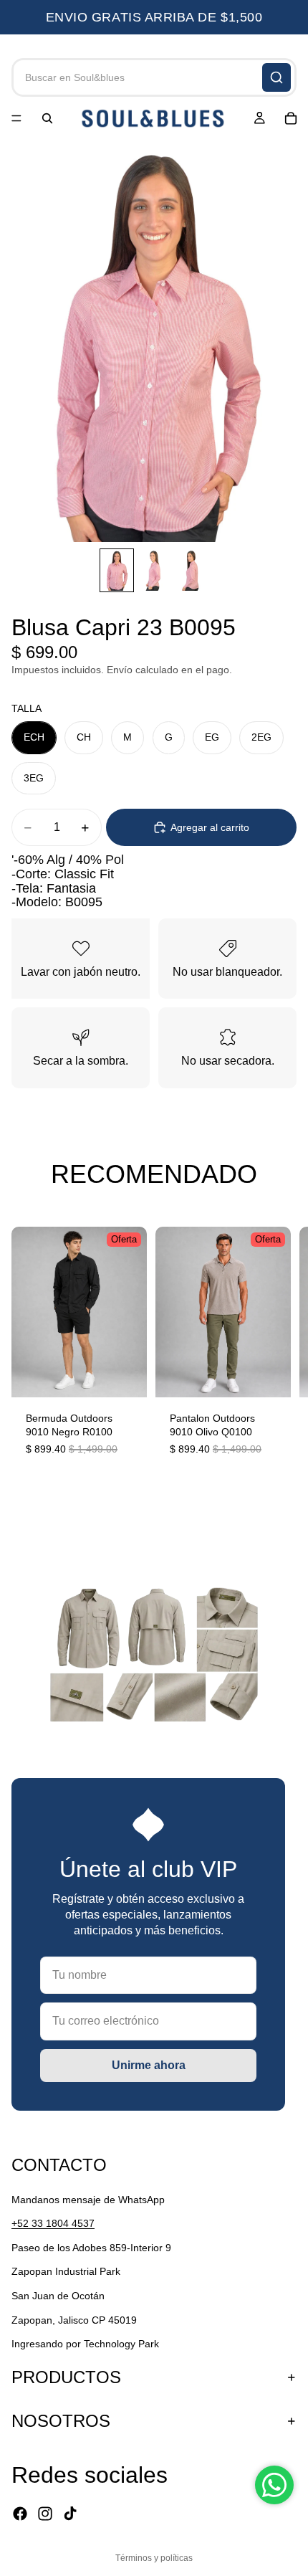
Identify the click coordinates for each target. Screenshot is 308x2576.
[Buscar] (276, 77)
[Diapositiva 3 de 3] (191, 570)
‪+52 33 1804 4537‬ (53, 2223)
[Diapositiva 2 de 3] (154, 570)
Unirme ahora (149, 2065)
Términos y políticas (154, 2558)
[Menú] (16, 118)
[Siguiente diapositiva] (281, 1349)
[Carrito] (291, 118)
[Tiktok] (70, 2514)
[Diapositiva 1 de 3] (117, 570)
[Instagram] (45, 2514)
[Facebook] (20, 2514)
